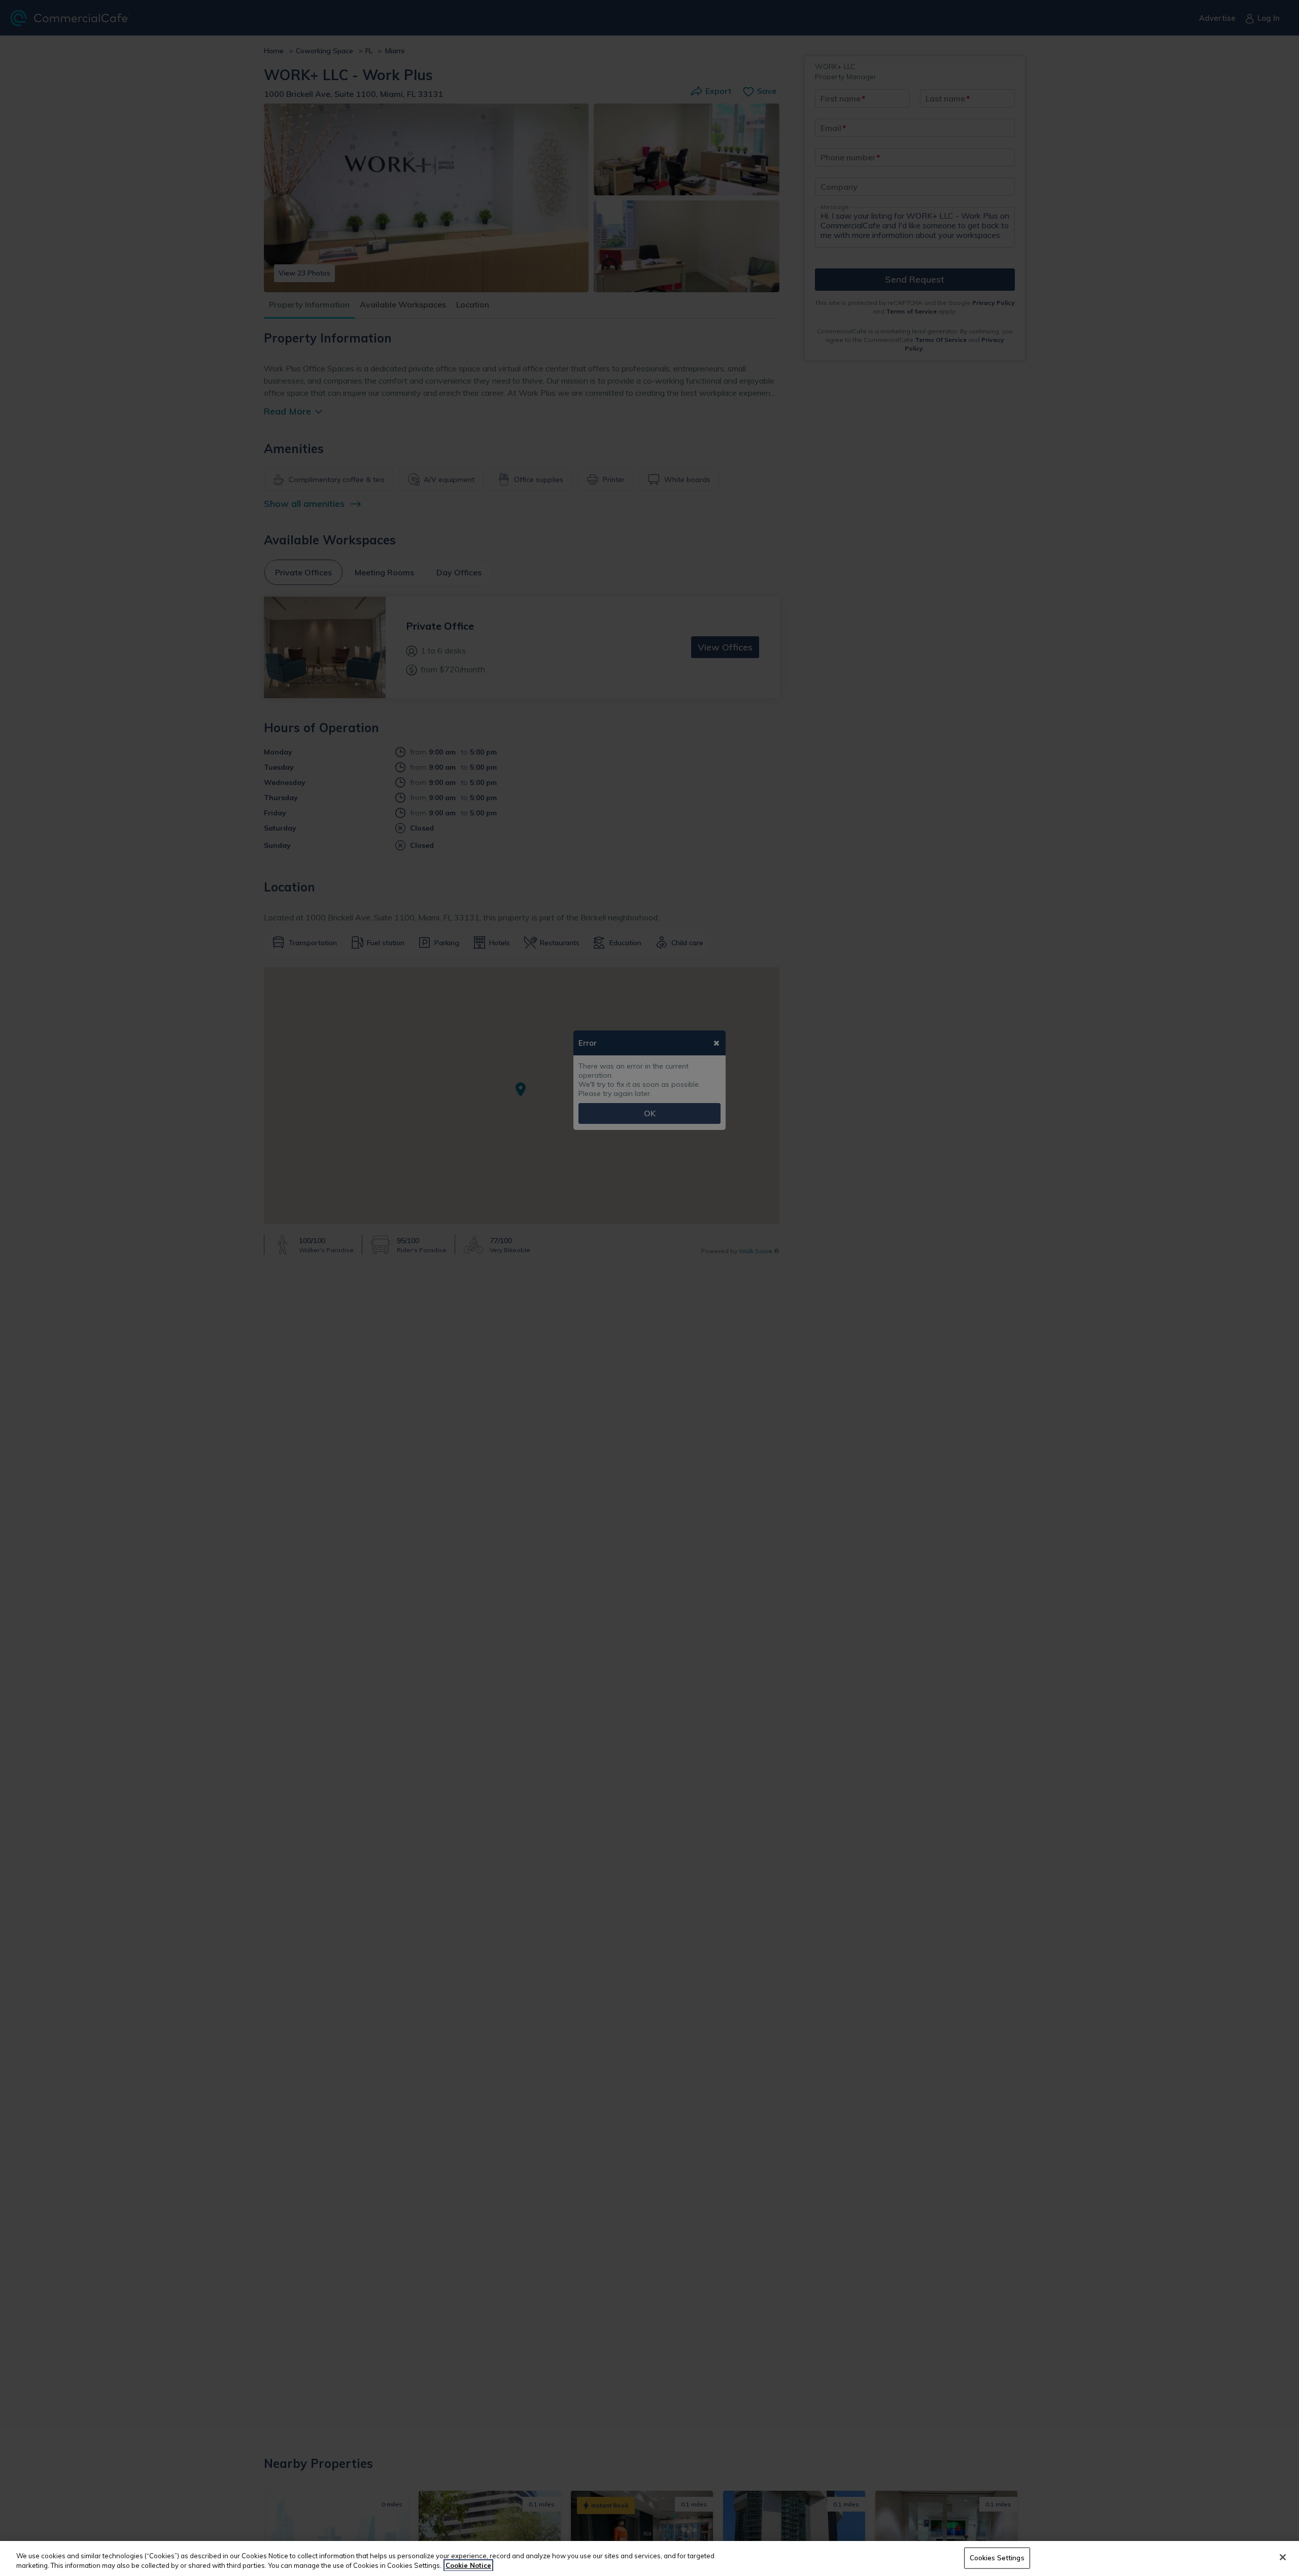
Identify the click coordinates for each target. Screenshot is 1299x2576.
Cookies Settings (997, 2558)
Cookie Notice (468, 2565)
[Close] (1283, 2557)
